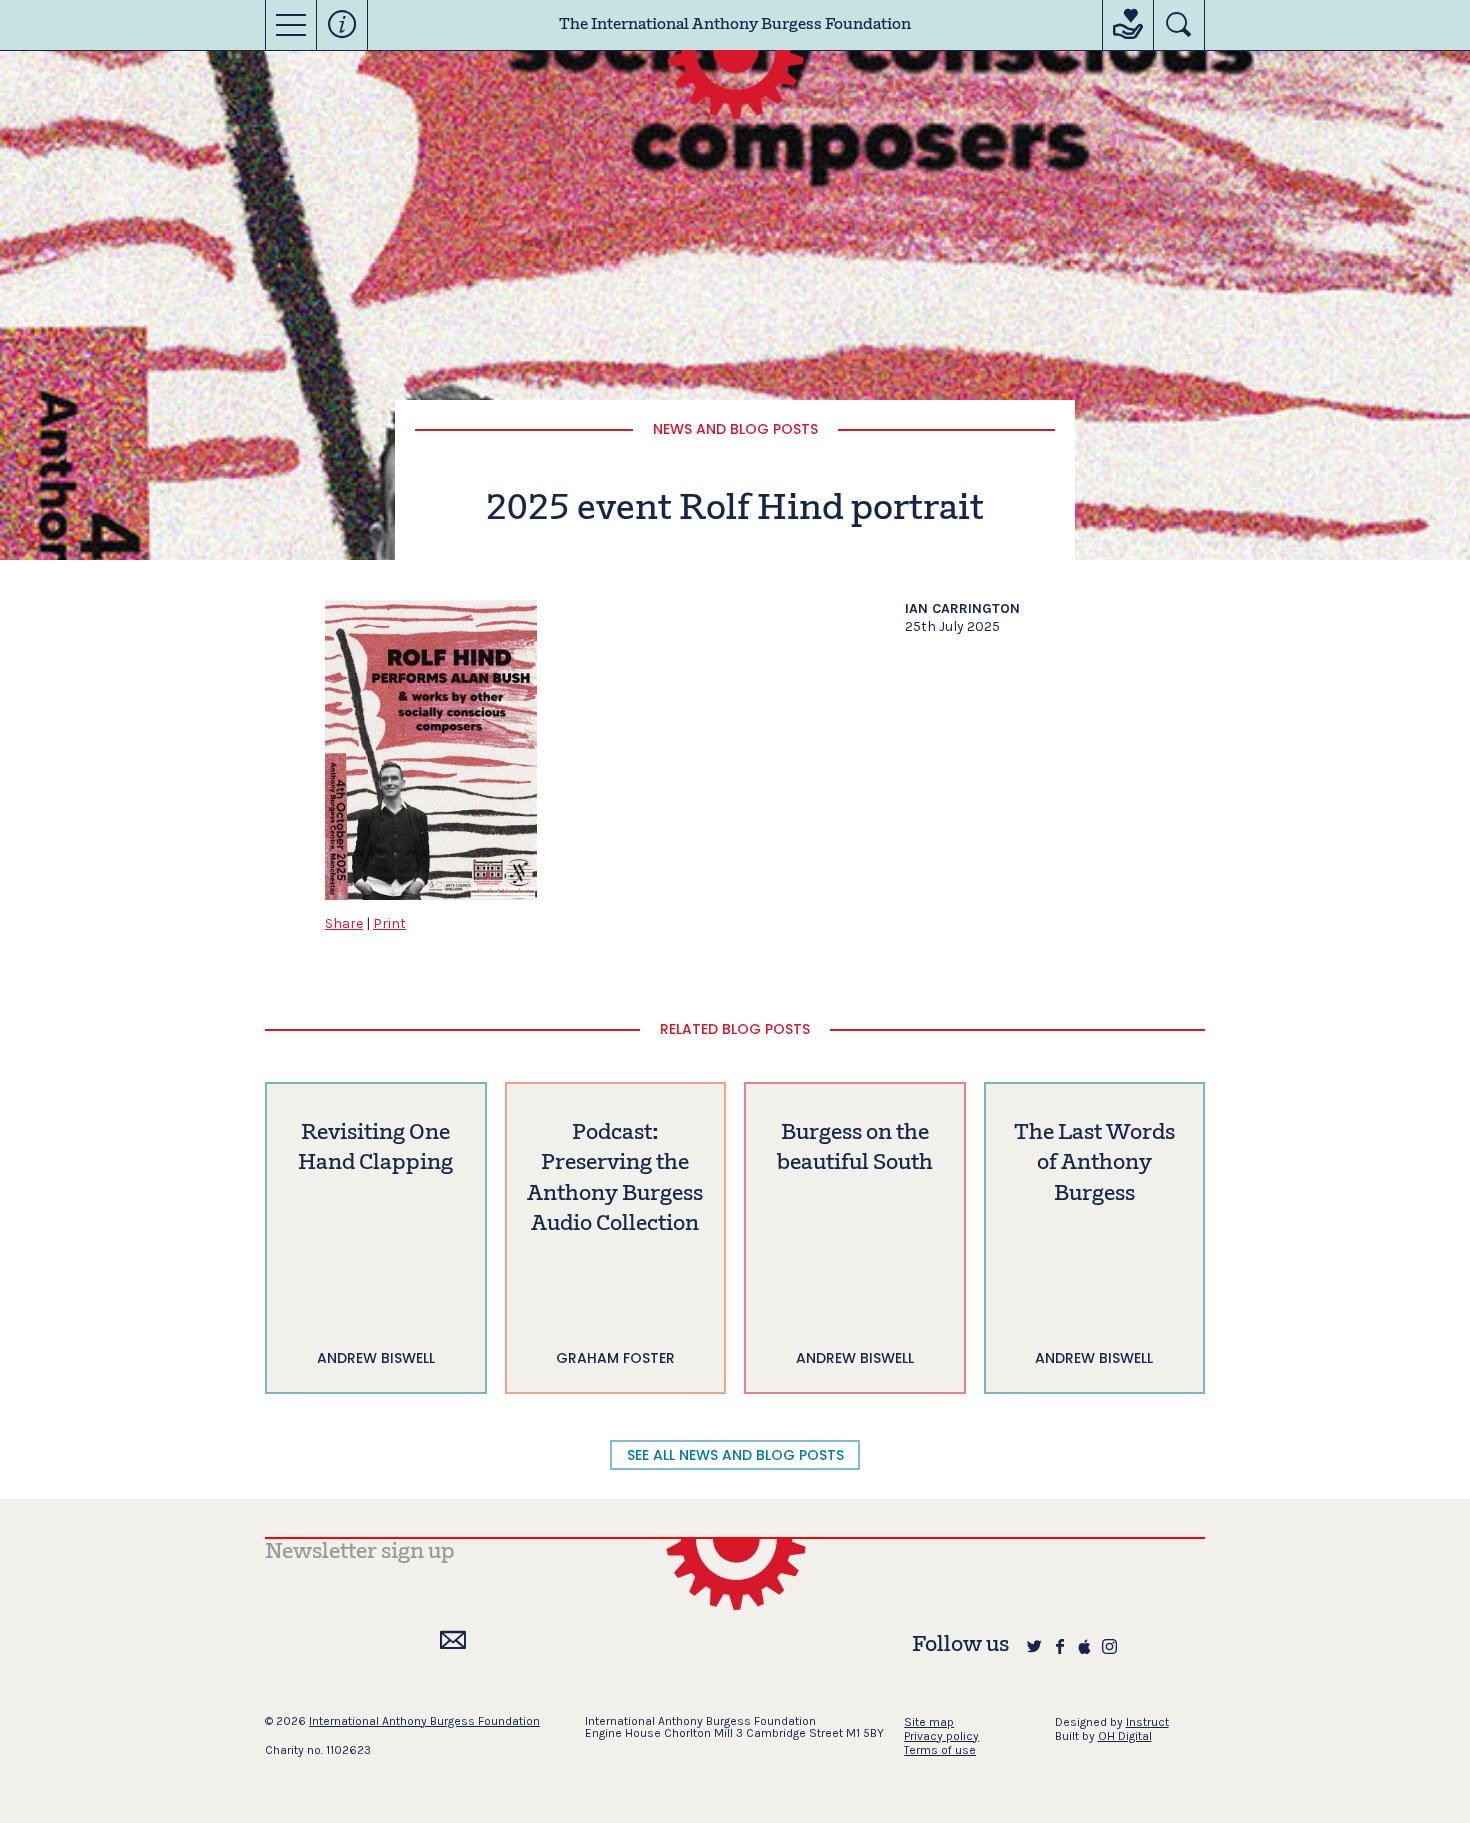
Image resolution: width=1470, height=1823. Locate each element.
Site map (929, 1722)
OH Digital (1125, 1736)
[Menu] (291, 25)
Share (344, 923)
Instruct (1147, 1722)
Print (389, 923)
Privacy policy (941, 1736)
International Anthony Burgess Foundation (424, 1721)
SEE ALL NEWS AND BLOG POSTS (735, 1455)
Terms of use (940, 1750)
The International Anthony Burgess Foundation (735, 25)
